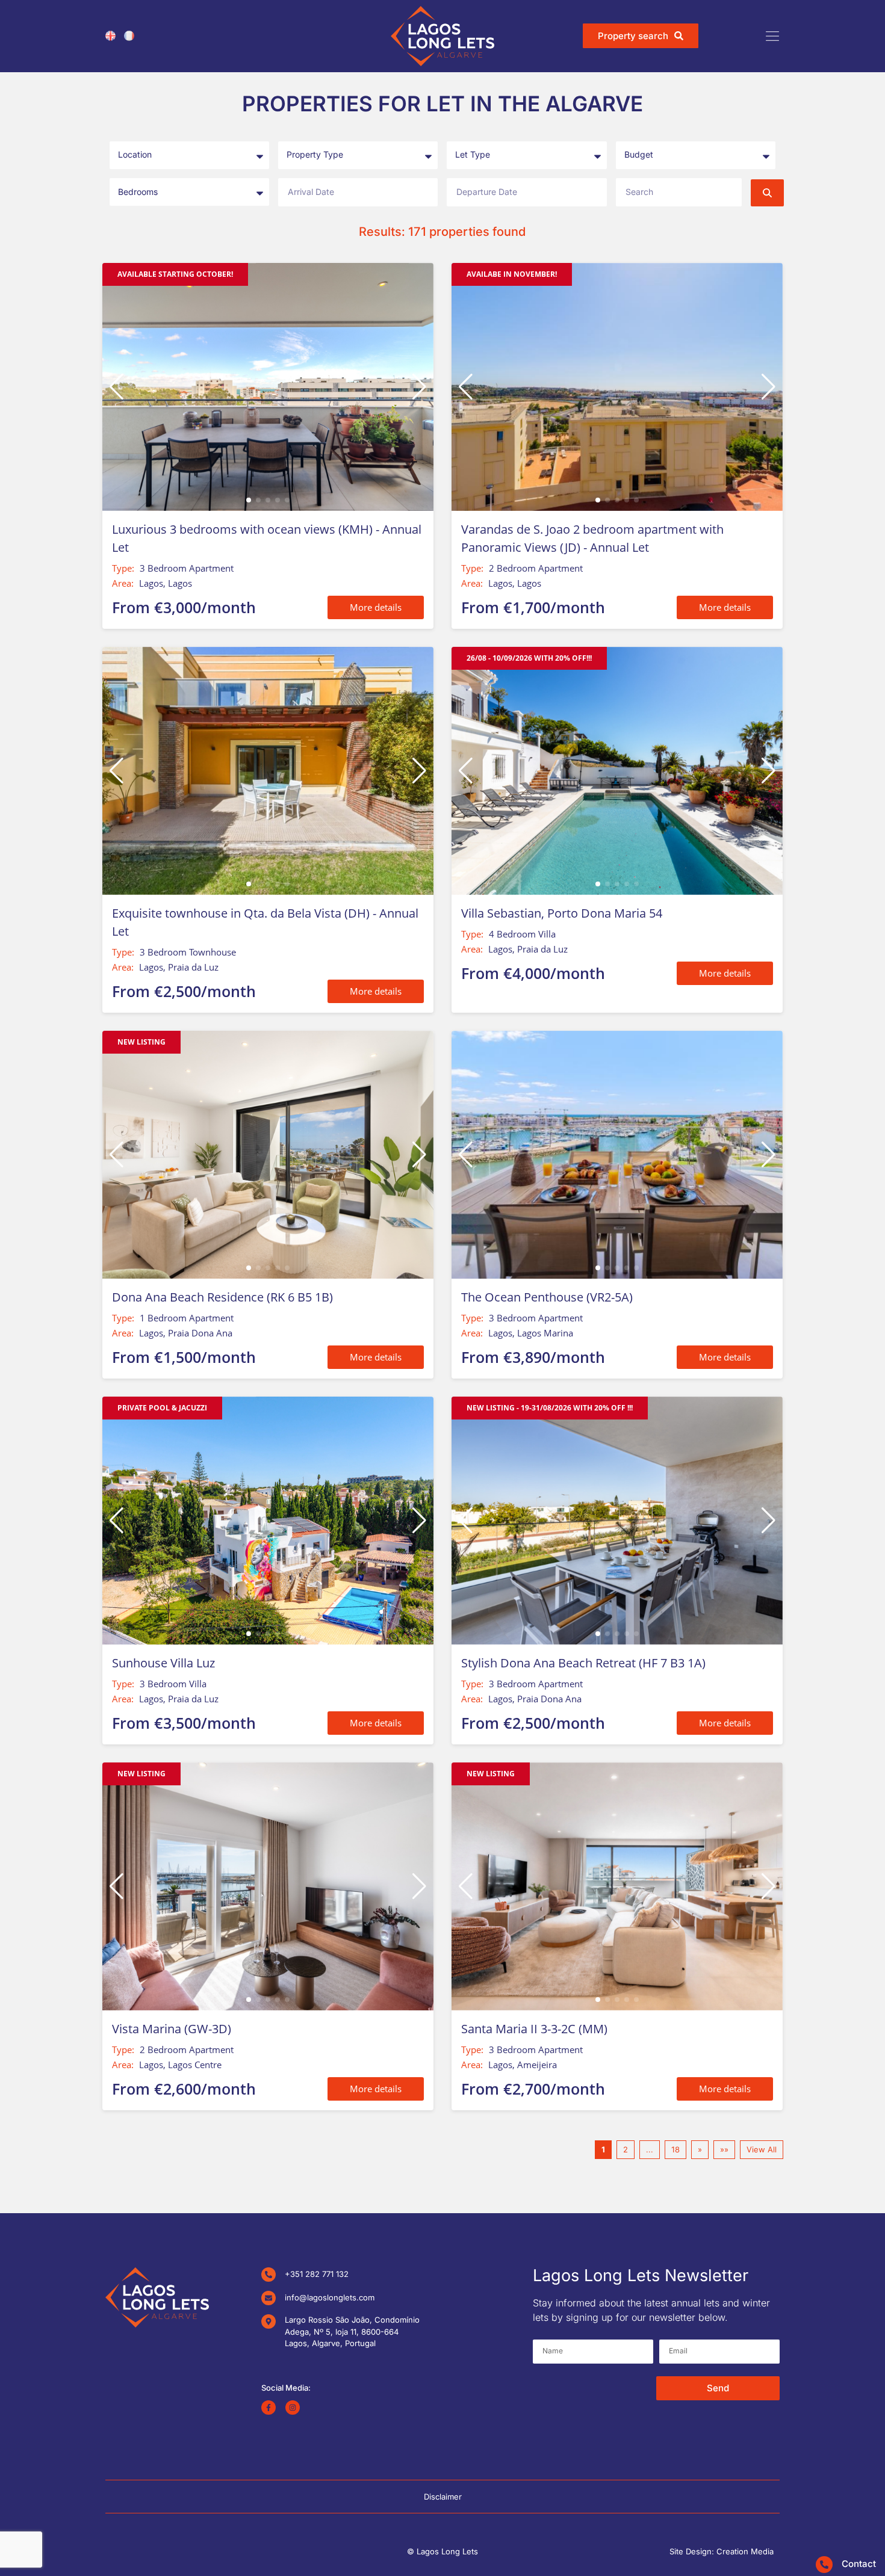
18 (675, 2149)
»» (724, 2149)
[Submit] (767, 193)
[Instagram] (293, 2408)
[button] (419, 387)
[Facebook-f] (269, 2408)
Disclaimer (443, 2497)
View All (762, 2149)
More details (376, 607)
